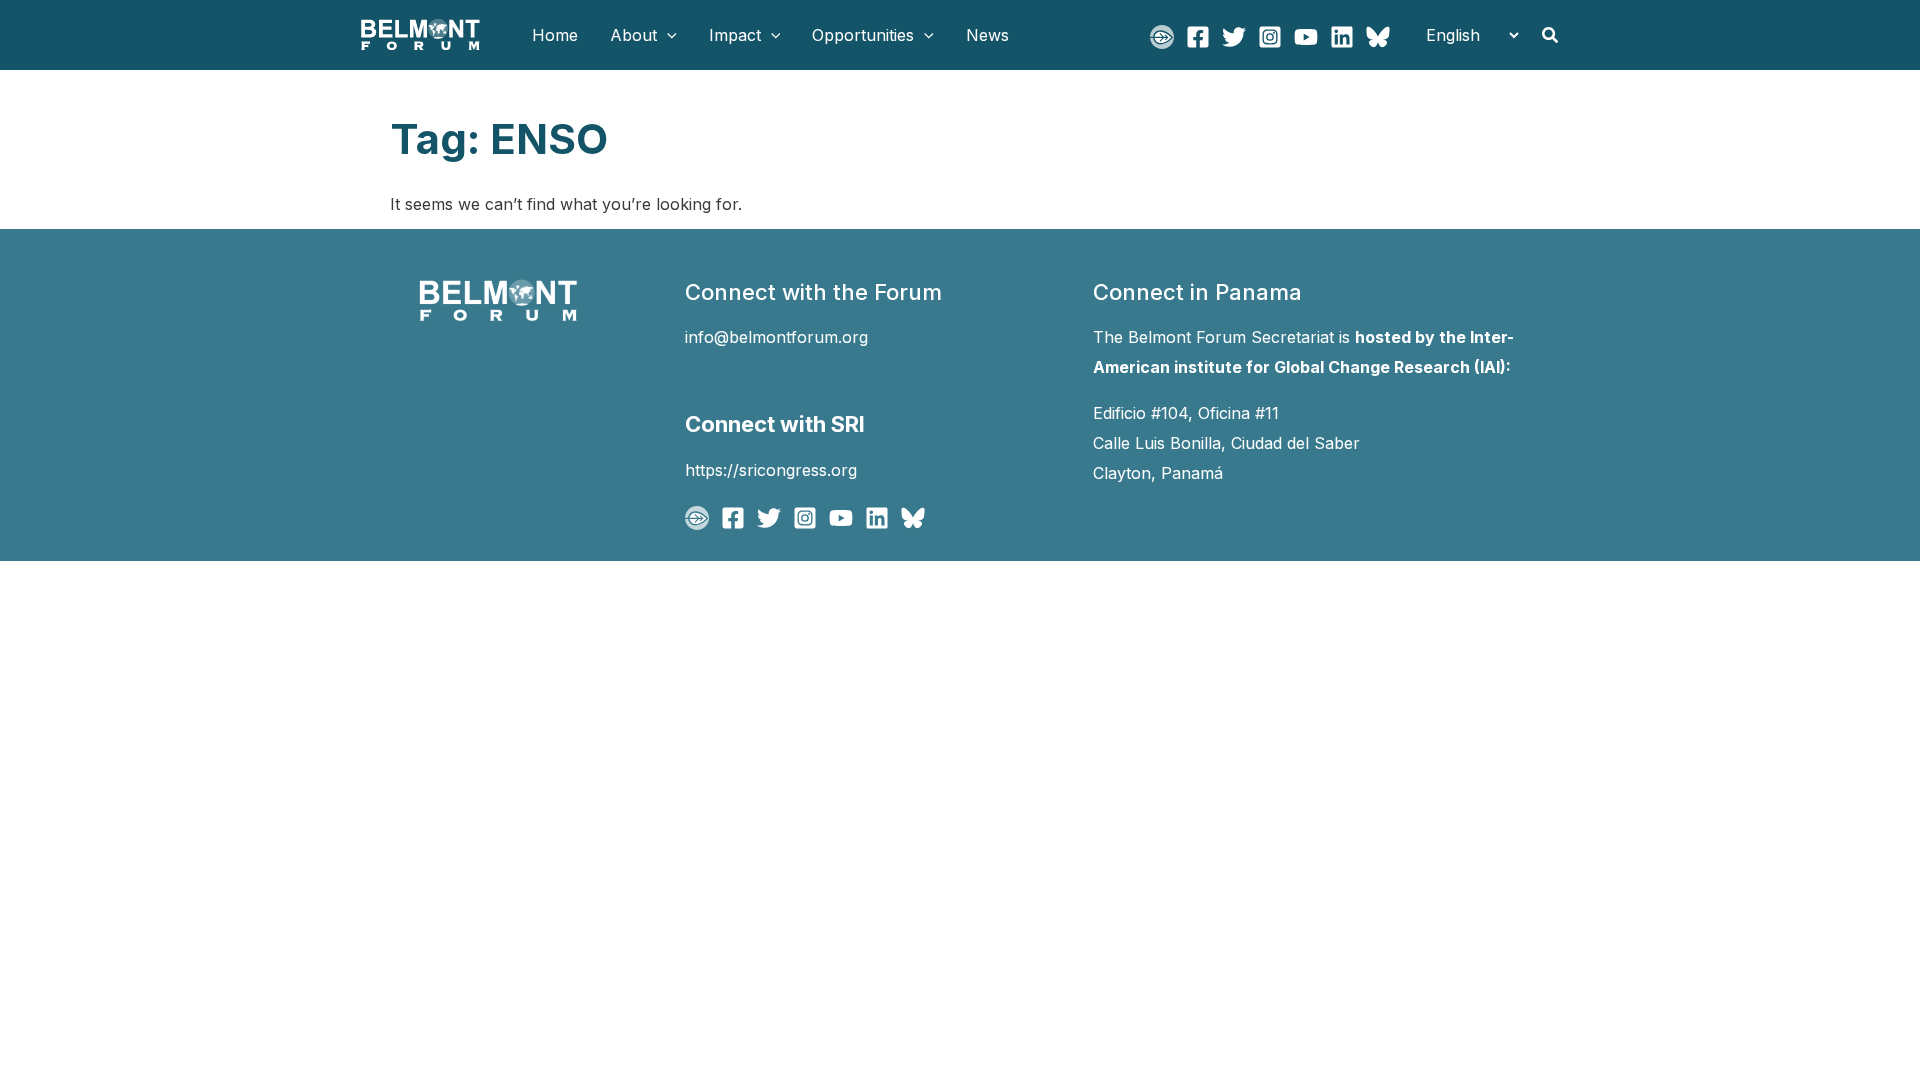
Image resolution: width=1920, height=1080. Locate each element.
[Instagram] (1270, 37)
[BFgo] (1162, 37)
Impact (735, 35)
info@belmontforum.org (776, 337)
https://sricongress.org (771, 470)
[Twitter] (1234, 37)
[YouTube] (1306, 37)
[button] (667, 35)
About (633, 35)
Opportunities (863, 35)
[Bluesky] (1378, 37)
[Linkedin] (1342, 37)
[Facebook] (1198, 37)
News (987, 35)
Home (555, 35)
